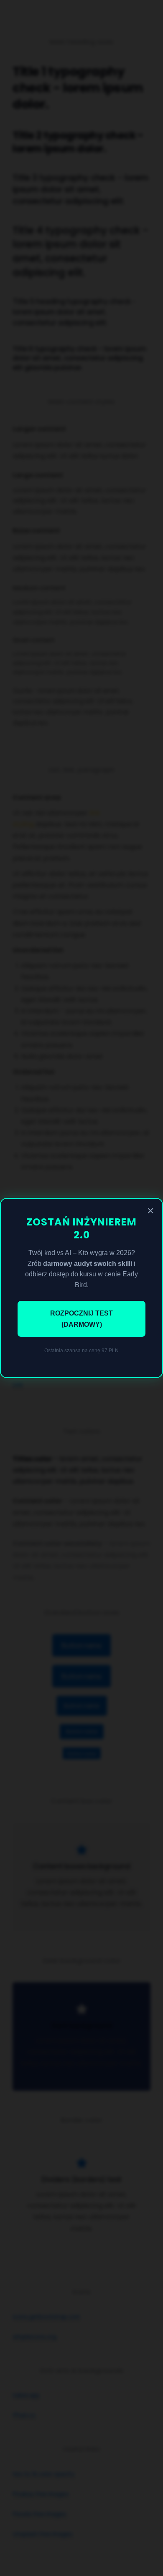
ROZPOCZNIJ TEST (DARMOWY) (81, 1319)
